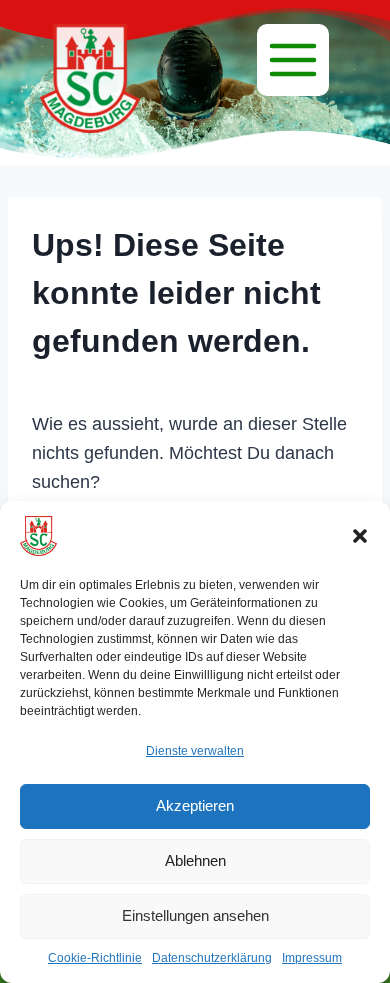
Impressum (312, 958)
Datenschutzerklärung (212, 958)
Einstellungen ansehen (195, 915)
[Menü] (293, 60)
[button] (360, 536)
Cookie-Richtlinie (95, 958)
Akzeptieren (195, 805)
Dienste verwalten (195, 751)
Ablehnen (195, 860)
